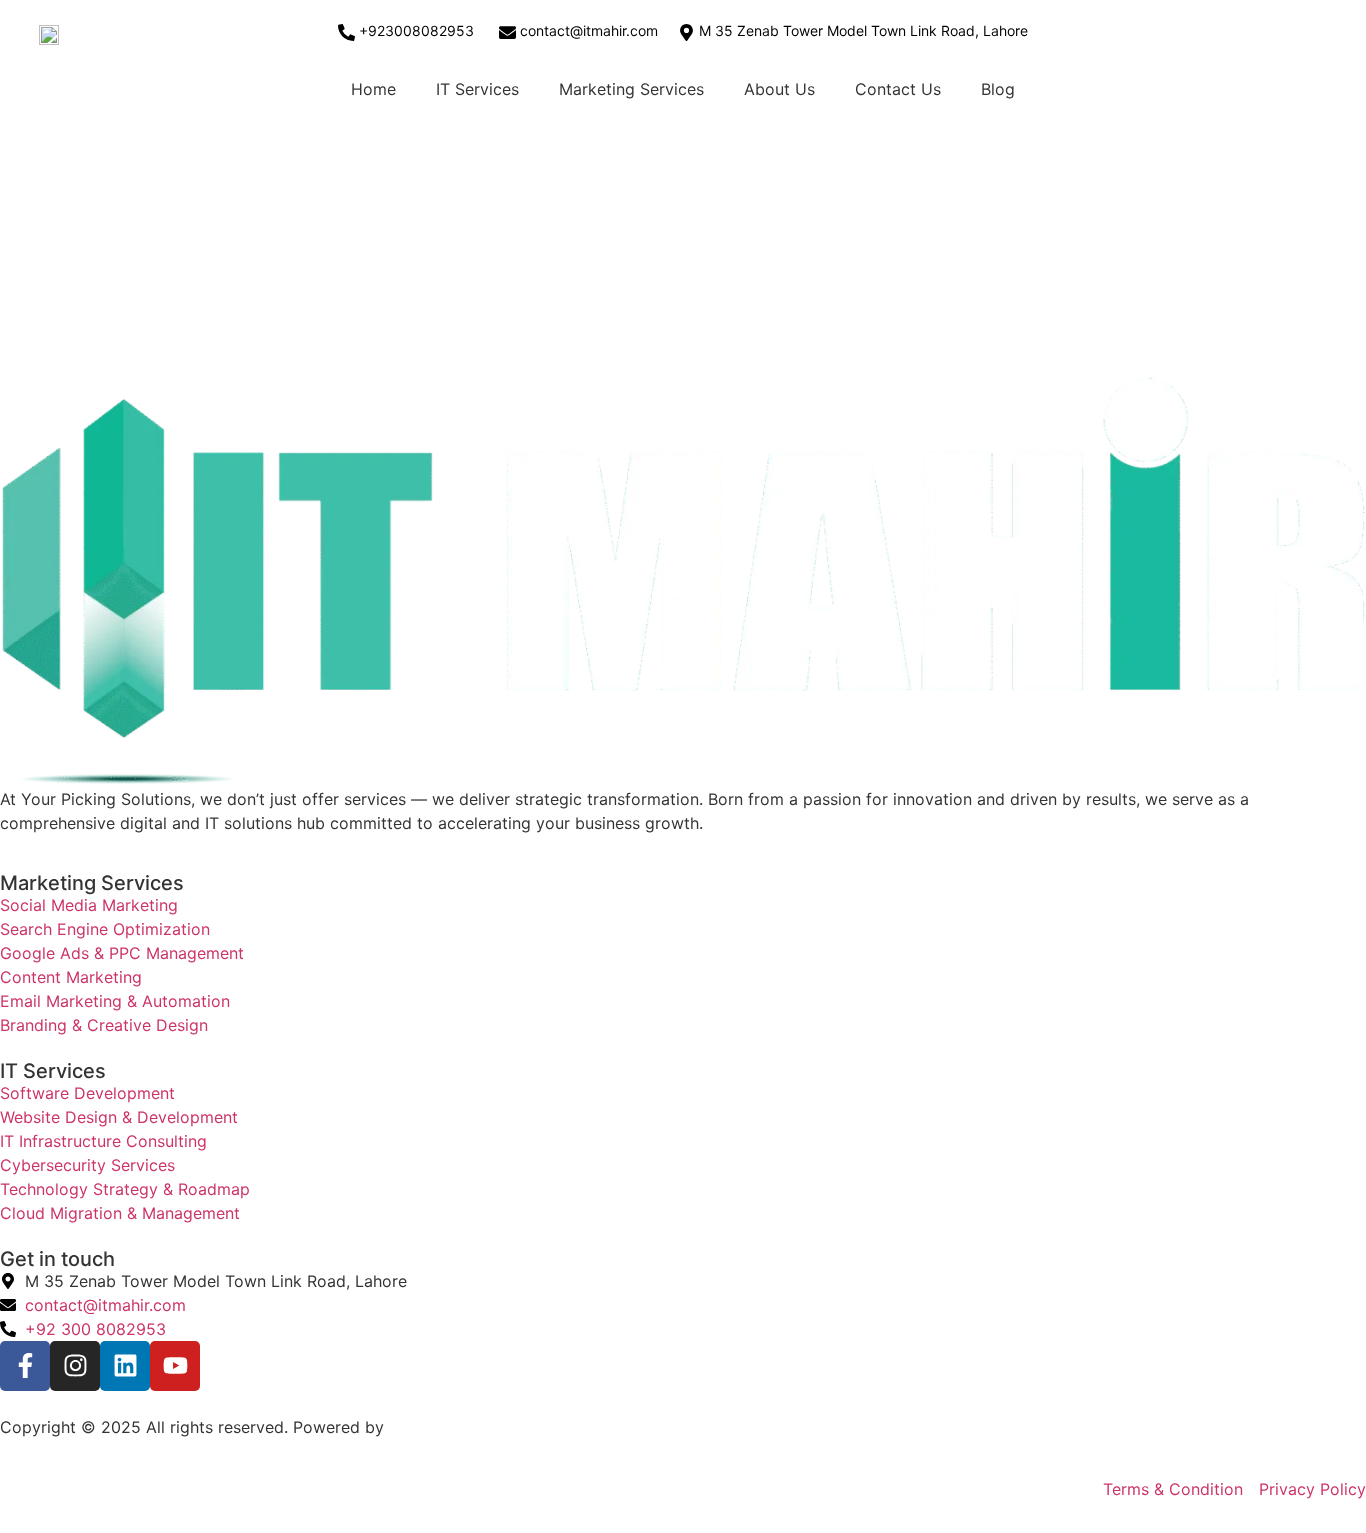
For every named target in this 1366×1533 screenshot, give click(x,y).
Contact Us (898, 89)
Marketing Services (631, 89)
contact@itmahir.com (589, 30)
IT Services (477, 89)
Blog (998, 89)
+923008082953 (416, 30)
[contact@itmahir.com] (507, 32)
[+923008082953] (346, 32)
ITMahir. (418, 1427)
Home (373, 89)
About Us (779, 89)
